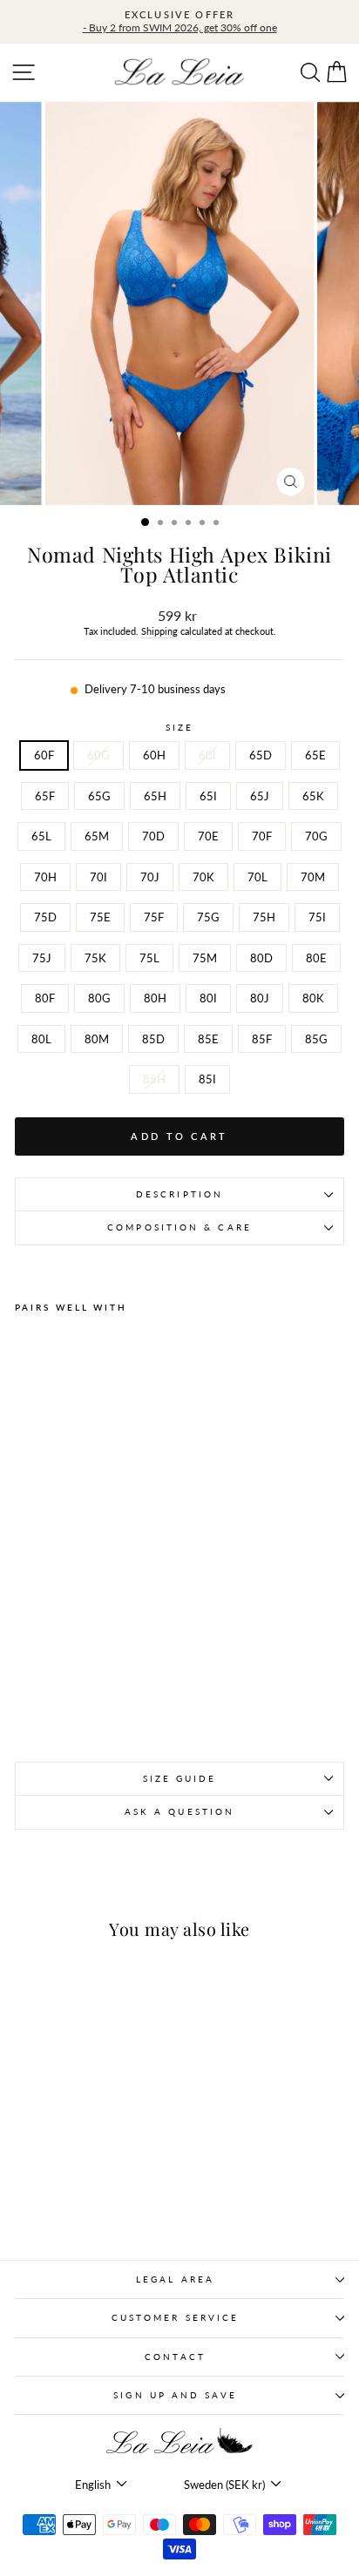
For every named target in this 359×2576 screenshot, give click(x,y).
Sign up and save (175, 2395)
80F (45, 998)
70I (98, 877)
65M (97, 836)
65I (208, 796)
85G (316, 1039)
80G (99, 998)
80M (97, 1039)
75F (154, 917)
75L (149, 958)
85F (262, 1039)
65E (315, 755)
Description (179, 1194)
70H (45, 877)
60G (98, 755)
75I (317, 917)
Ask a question (179, 1811)
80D (261, 958)
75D (45, 917)
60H (154, 755)
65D (261, 755)
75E (100, 917)
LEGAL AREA (175, 2279)
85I (207, 1079)
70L (257, 877)
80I (208, 998)
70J (150, 877)
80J (260, 998)
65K (313, 796)
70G (316, 836)
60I (207, 755)
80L (41, 1039)
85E (208, 1039)
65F (45, 796)
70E (208, 836)
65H (155, 796)
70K (203, 877)
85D (153, 1039)
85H (154, 1079)
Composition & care (179, 1227)
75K (95, 958)
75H (264, 917)
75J (42, 958)
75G (208, 917)
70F (262, 836)
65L (41, 836)
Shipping (159, 631)
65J (260, 796)
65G (99, 796)
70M (313, 877)
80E (316, 958)
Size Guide (180, 1778)
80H (155, 998)
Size (179, 727)
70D (153, 836)
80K (313, 998)
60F (44, 755)
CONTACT (175, 2357)
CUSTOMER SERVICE (175, 2317)
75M (205, 958)
